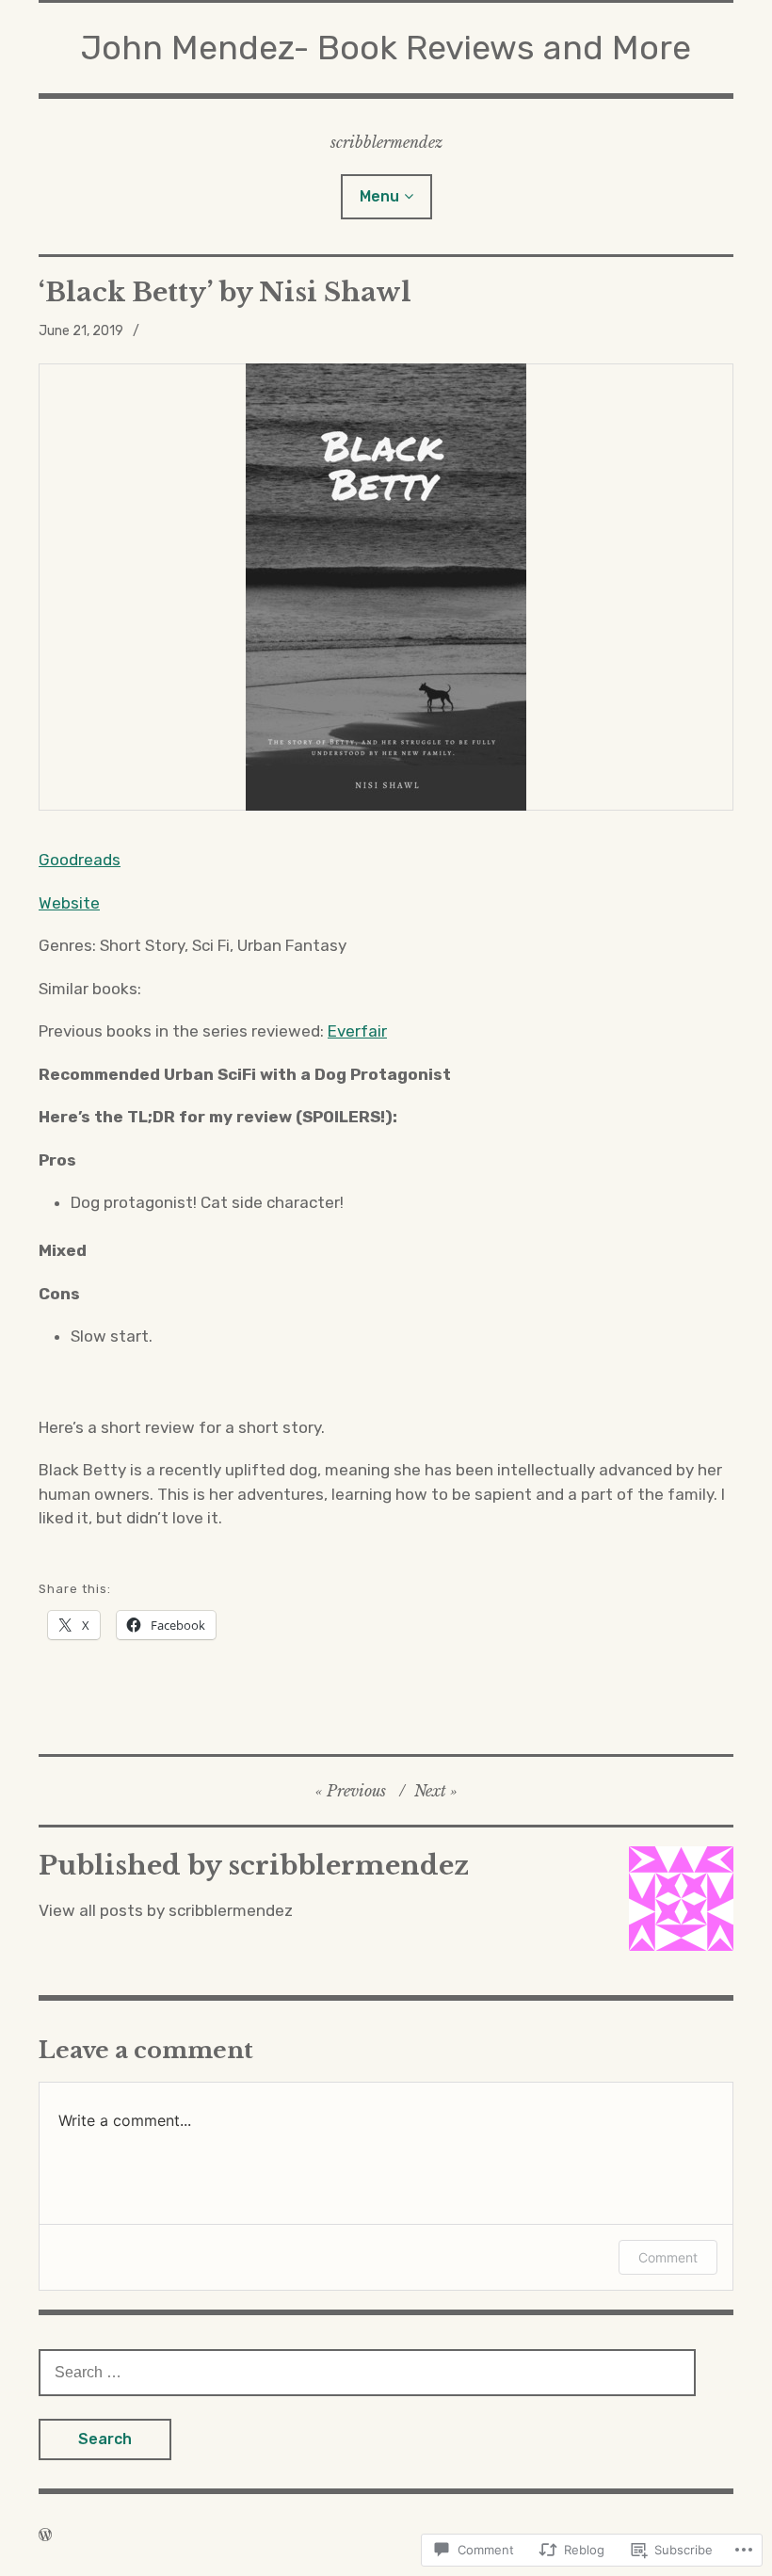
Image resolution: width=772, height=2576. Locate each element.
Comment (668, 2257)
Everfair (357, 1031)
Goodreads (80, 860)
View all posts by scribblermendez (166, 1910)
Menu (379, 196)
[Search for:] (367, 2372)
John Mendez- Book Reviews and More (386, 48)
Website (69, 903)
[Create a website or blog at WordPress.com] (45, 2535)
